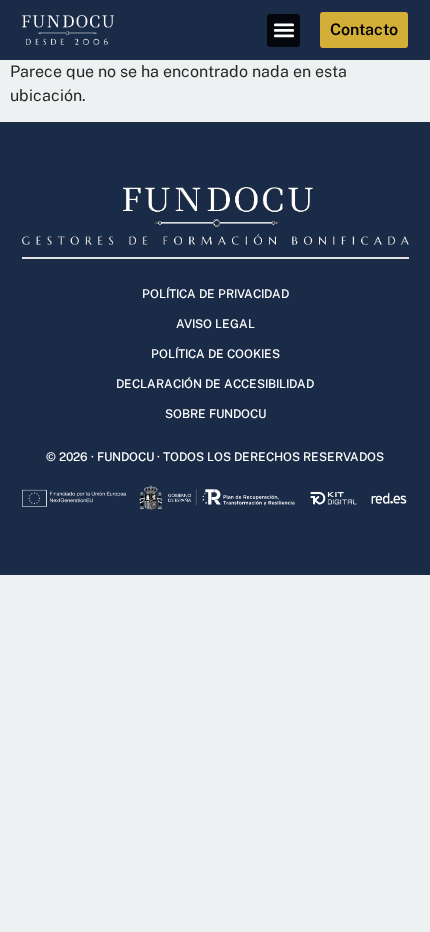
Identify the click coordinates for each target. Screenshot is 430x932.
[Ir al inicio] (80, 29)
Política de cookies (215, 354)
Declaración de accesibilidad (215, 384)
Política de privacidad (215, 294)
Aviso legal (215, 324)
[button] (283, 30)
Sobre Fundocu (215, 414)
